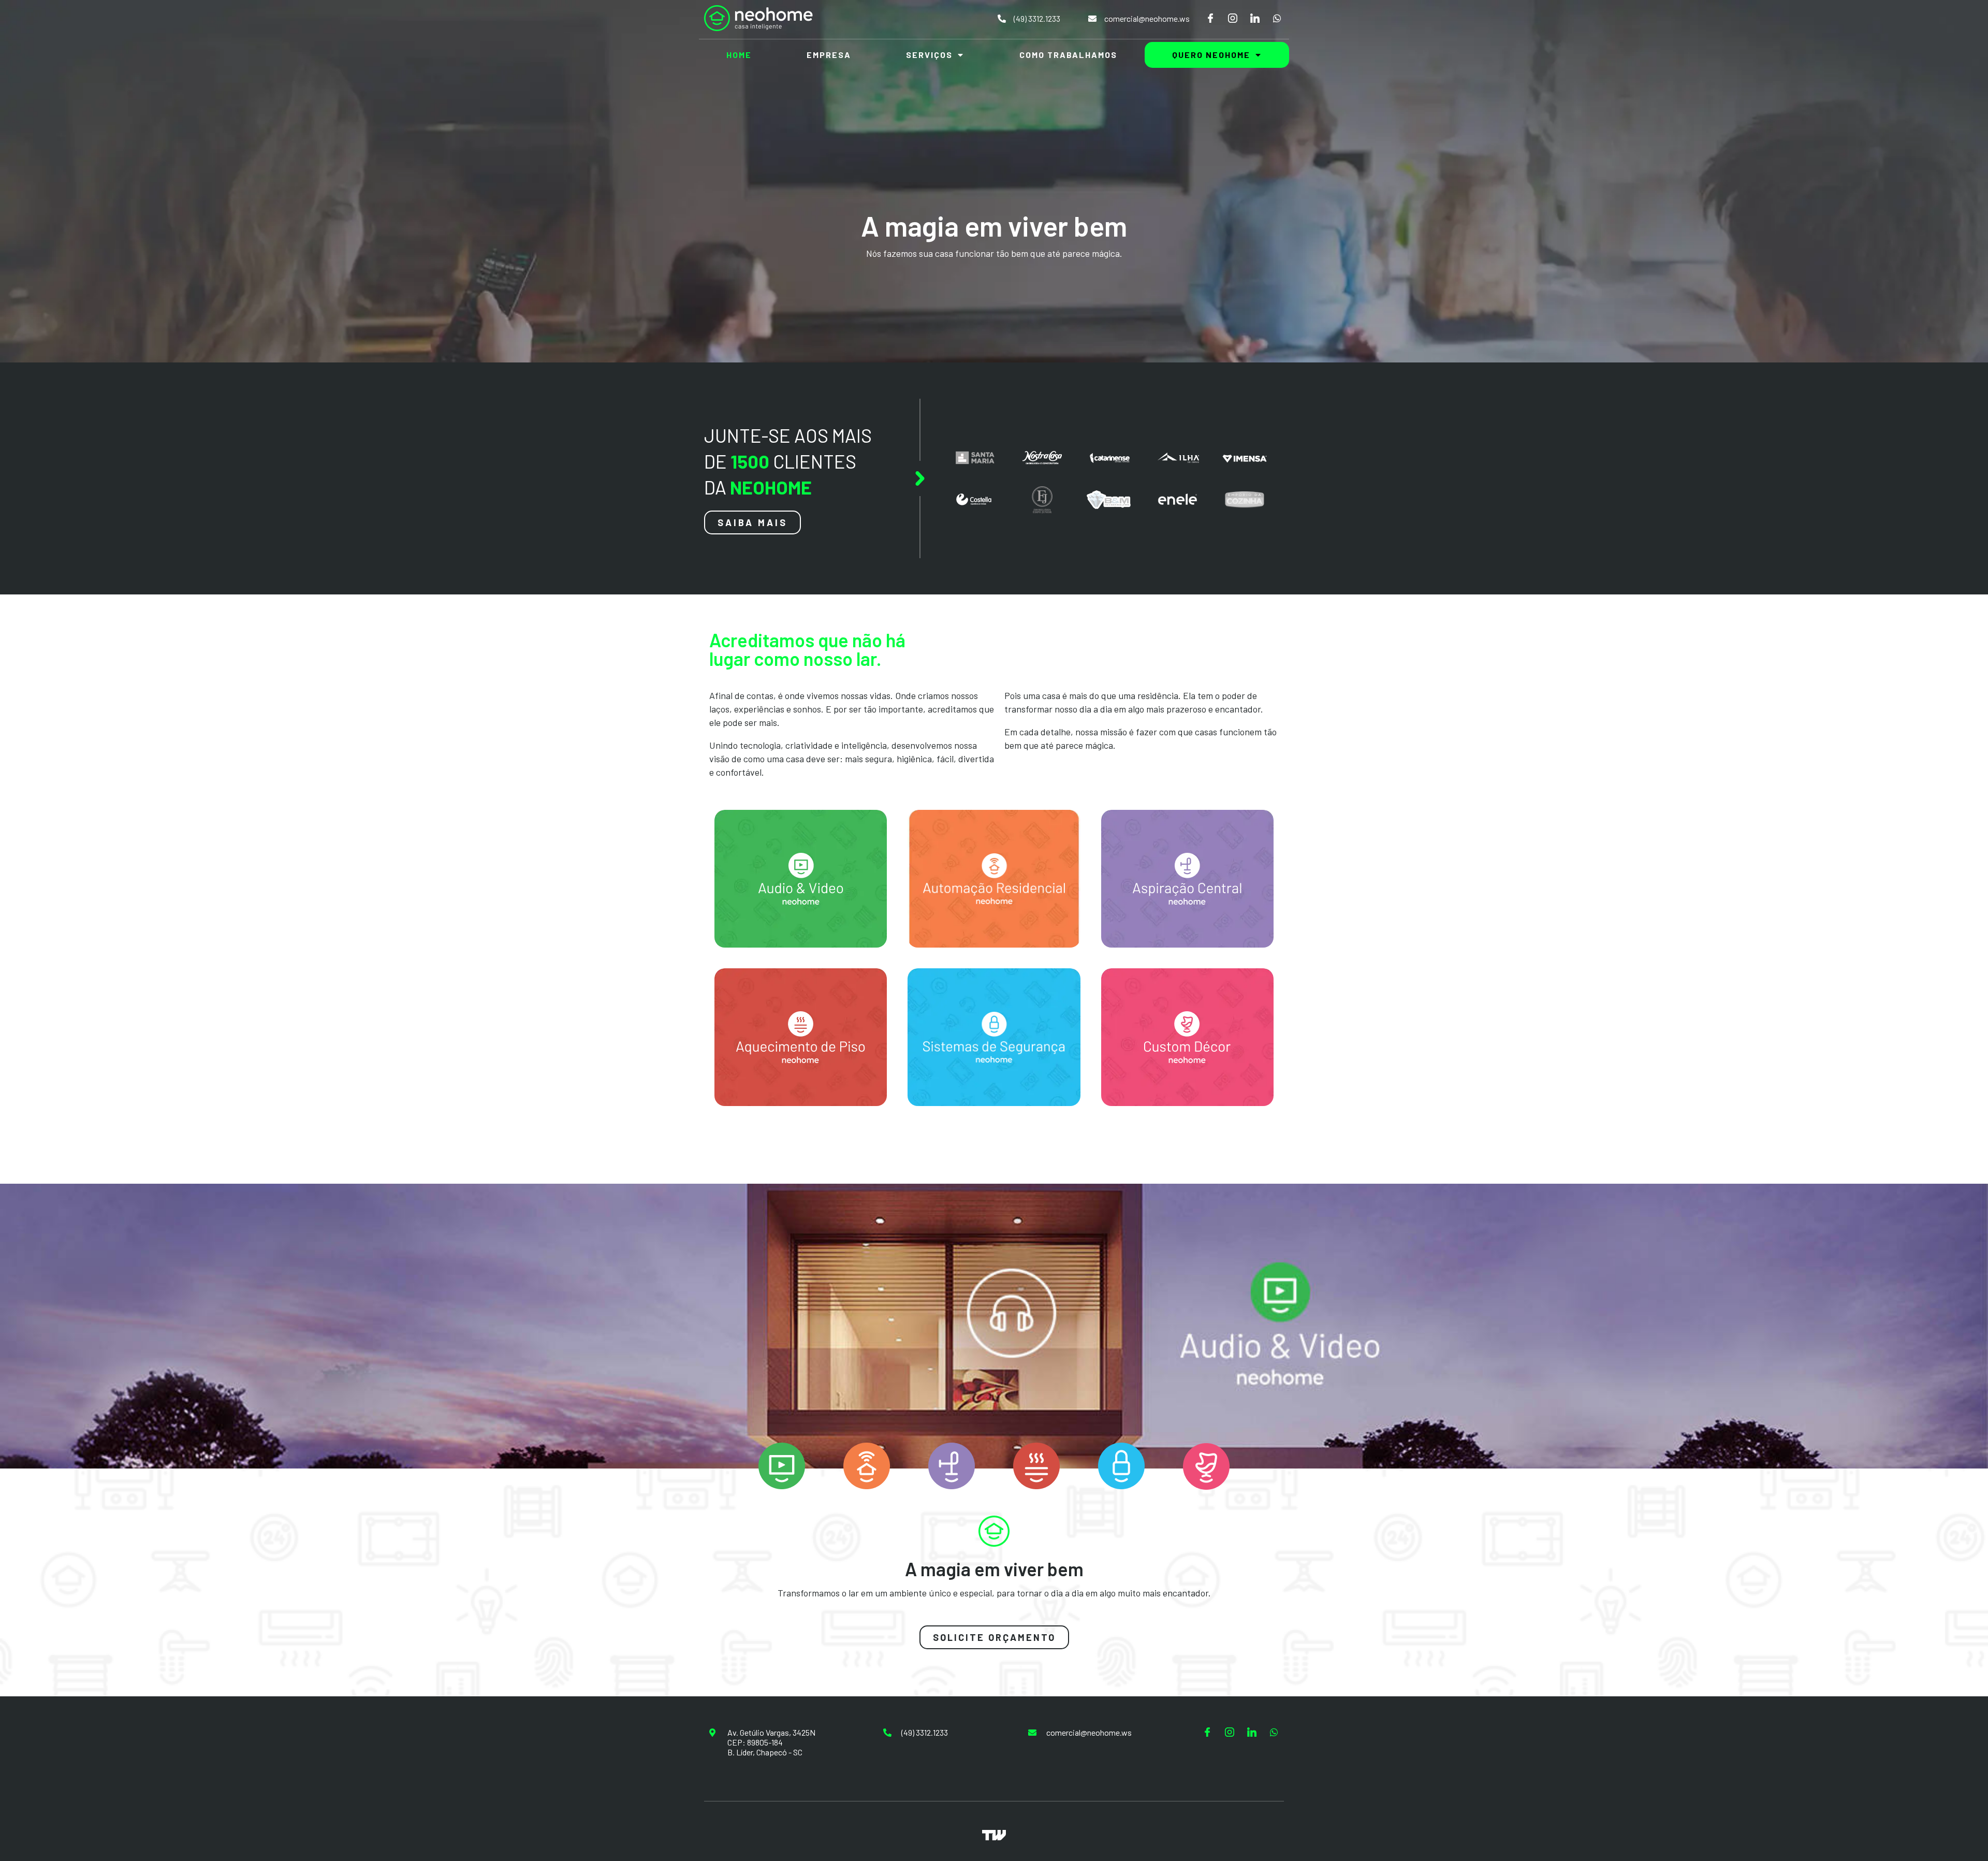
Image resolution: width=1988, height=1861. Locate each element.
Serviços (929, 55)
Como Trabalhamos (1068, 55)
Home (739, 55)
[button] (752, 522)
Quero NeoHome (1211, 55)
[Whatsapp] (1277, 18)
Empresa (829, 55)
